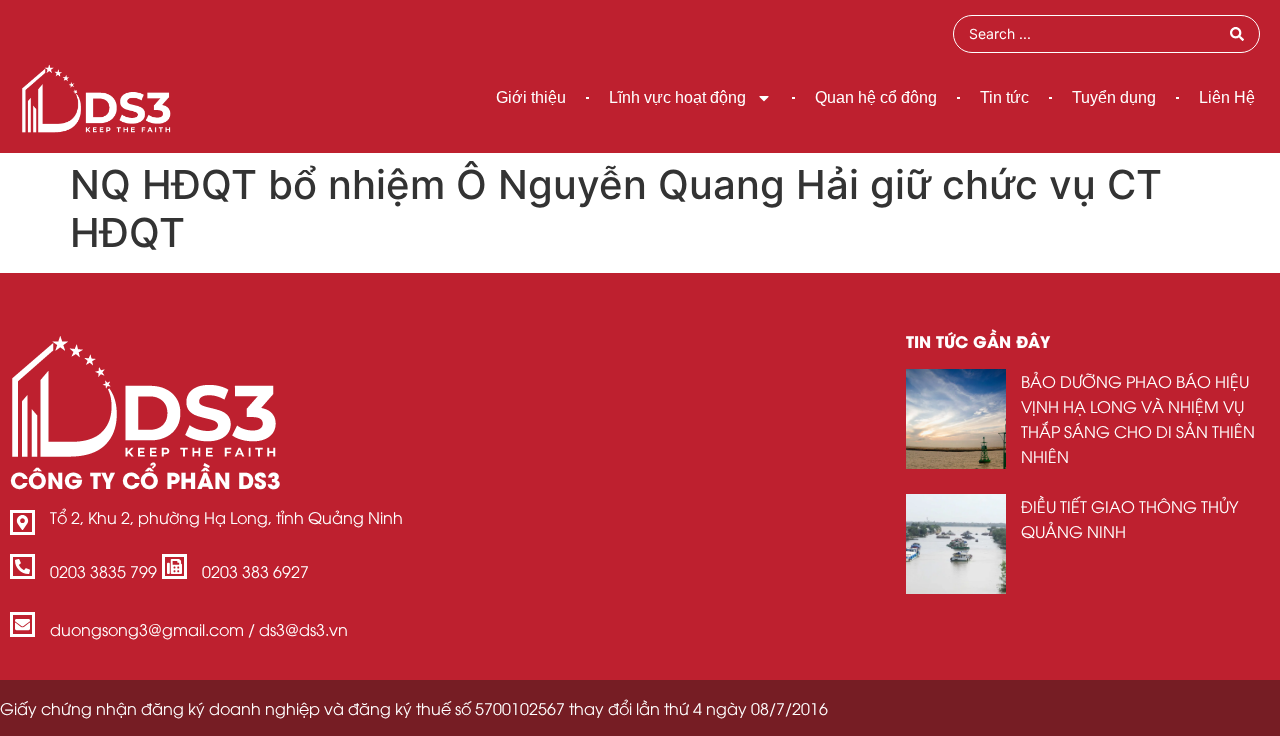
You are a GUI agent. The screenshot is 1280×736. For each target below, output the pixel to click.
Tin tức (1004, 97)
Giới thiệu (531, 97)
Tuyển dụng (1114, 97)
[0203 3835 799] (22, 566)
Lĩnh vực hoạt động (677, 97)
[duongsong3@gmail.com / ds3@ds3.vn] (22, 624)
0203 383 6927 (255, 571)
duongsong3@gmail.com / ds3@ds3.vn (199, 629)
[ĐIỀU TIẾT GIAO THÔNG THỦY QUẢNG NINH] (956, 544)
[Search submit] (1237, 34)
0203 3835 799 (103, 571)
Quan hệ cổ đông (876, 97)
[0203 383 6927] (174, 566)
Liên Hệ (1227, 97)
